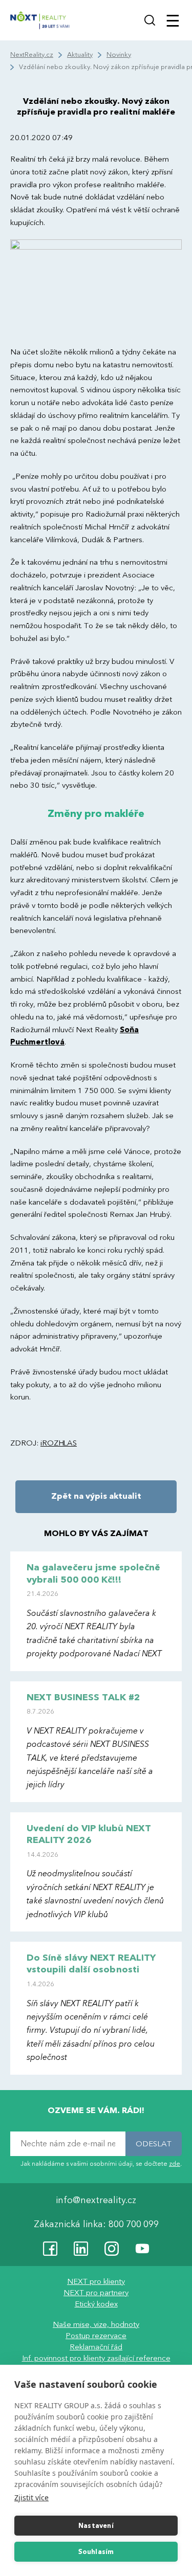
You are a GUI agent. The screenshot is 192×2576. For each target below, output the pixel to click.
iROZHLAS (59, 1443)
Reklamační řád (96, 2347)
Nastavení (96, 2526)
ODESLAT (154, 2143)
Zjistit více (31, 2497)
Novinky (119, 55)
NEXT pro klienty (96, 2281)
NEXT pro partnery (96, 2293)
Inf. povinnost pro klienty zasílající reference (96, 2358)
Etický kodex (96, 2304)
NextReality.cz (32, 55)
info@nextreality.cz (96, 2200)
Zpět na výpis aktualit (96, 1496)
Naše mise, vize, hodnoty (96, 2324)
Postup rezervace (96, 2336)
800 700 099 (134, 2224)
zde (175, 2163)
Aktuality (80, 55)
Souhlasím (96, 2552)
